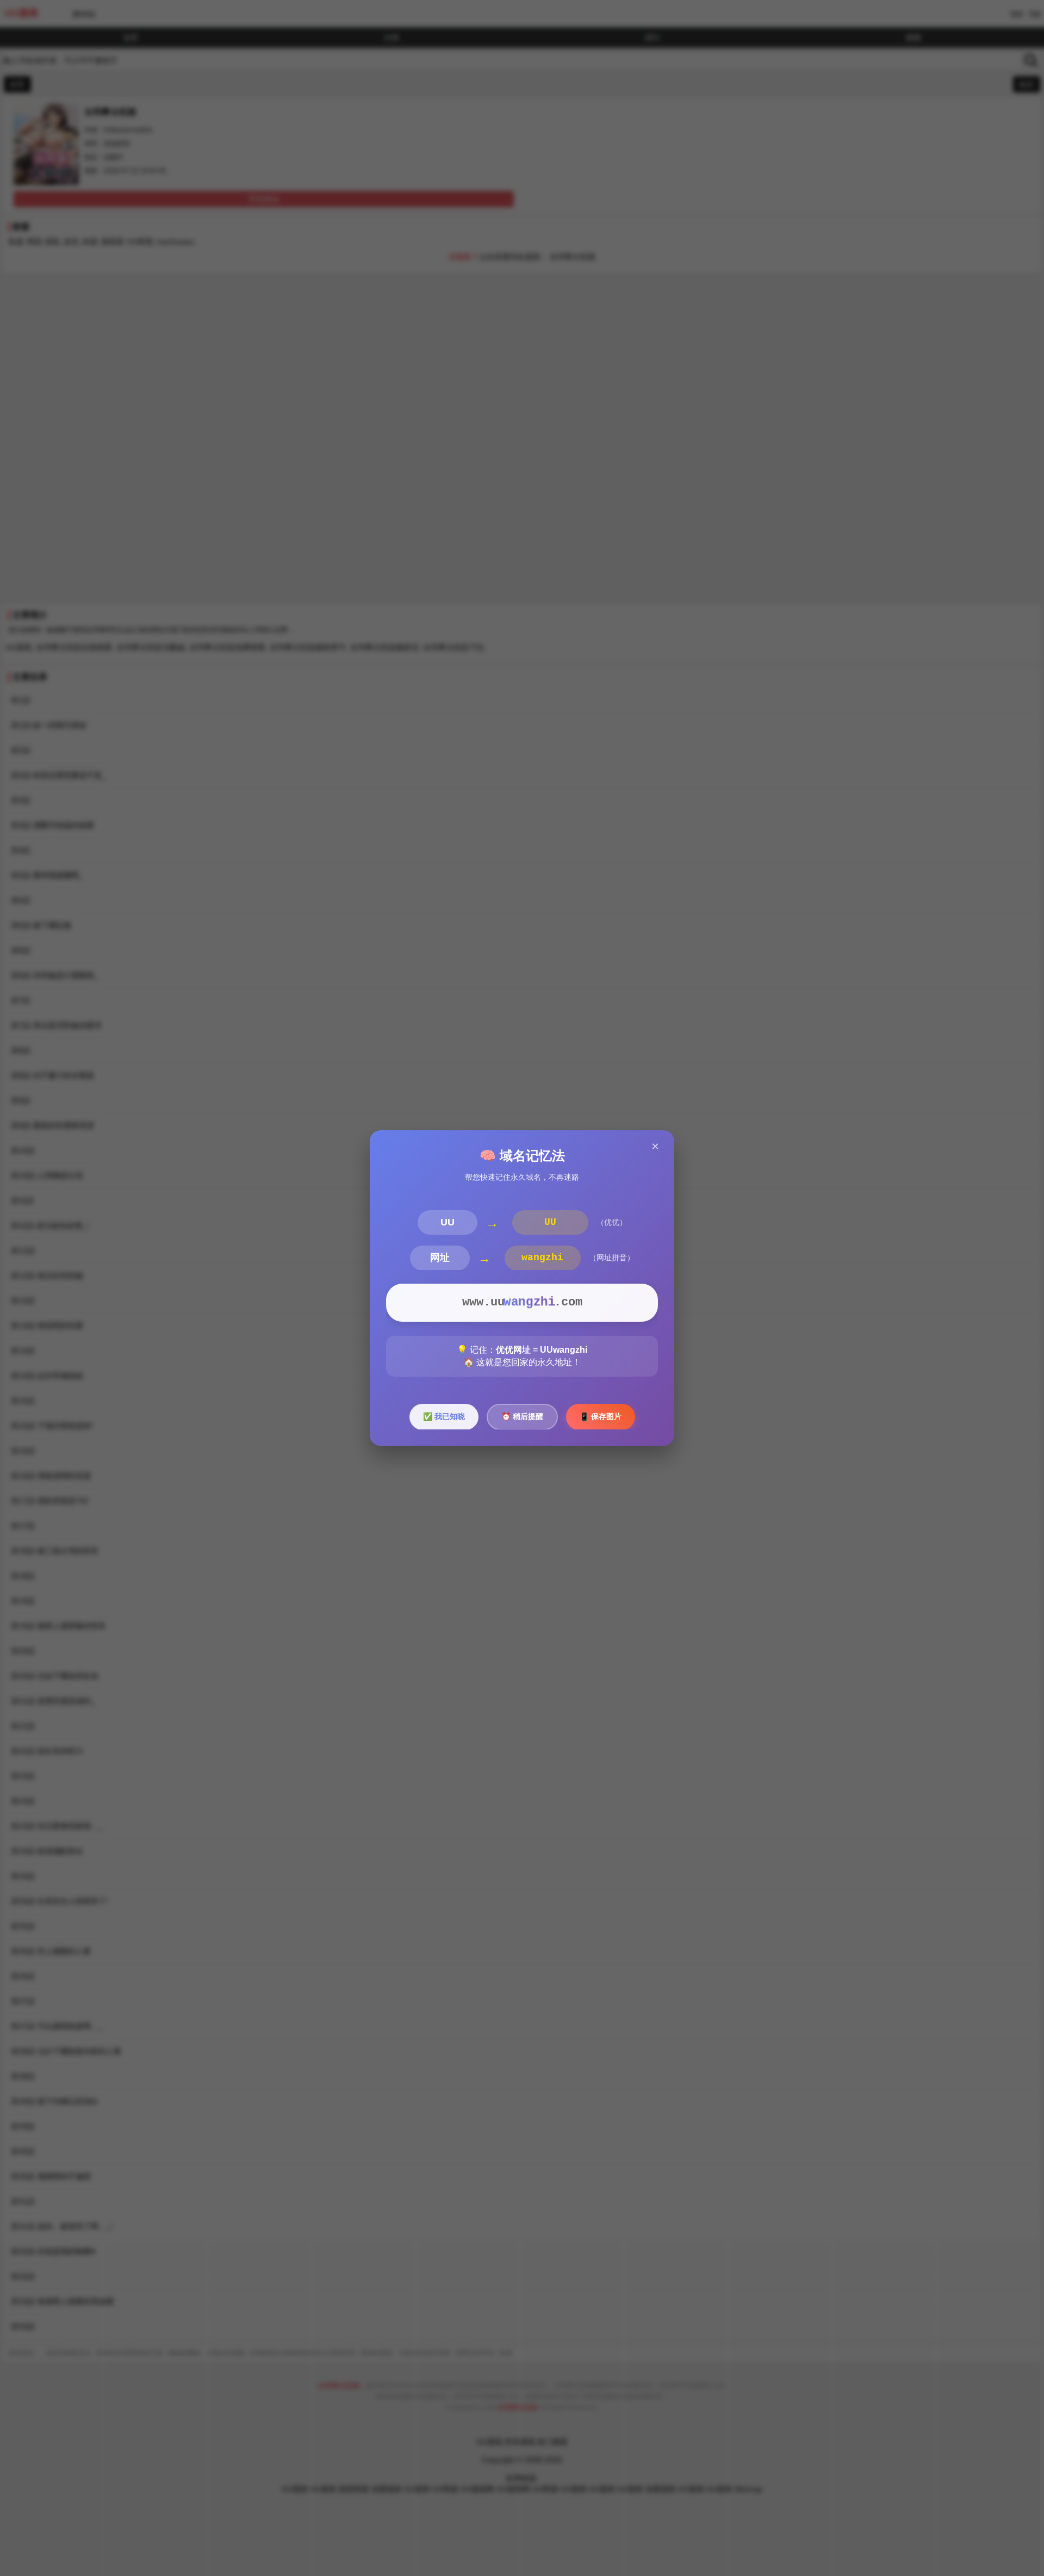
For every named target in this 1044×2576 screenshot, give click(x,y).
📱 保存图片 (601, 1416)
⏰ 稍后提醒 (522, 1416)
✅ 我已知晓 (444, 1416)
